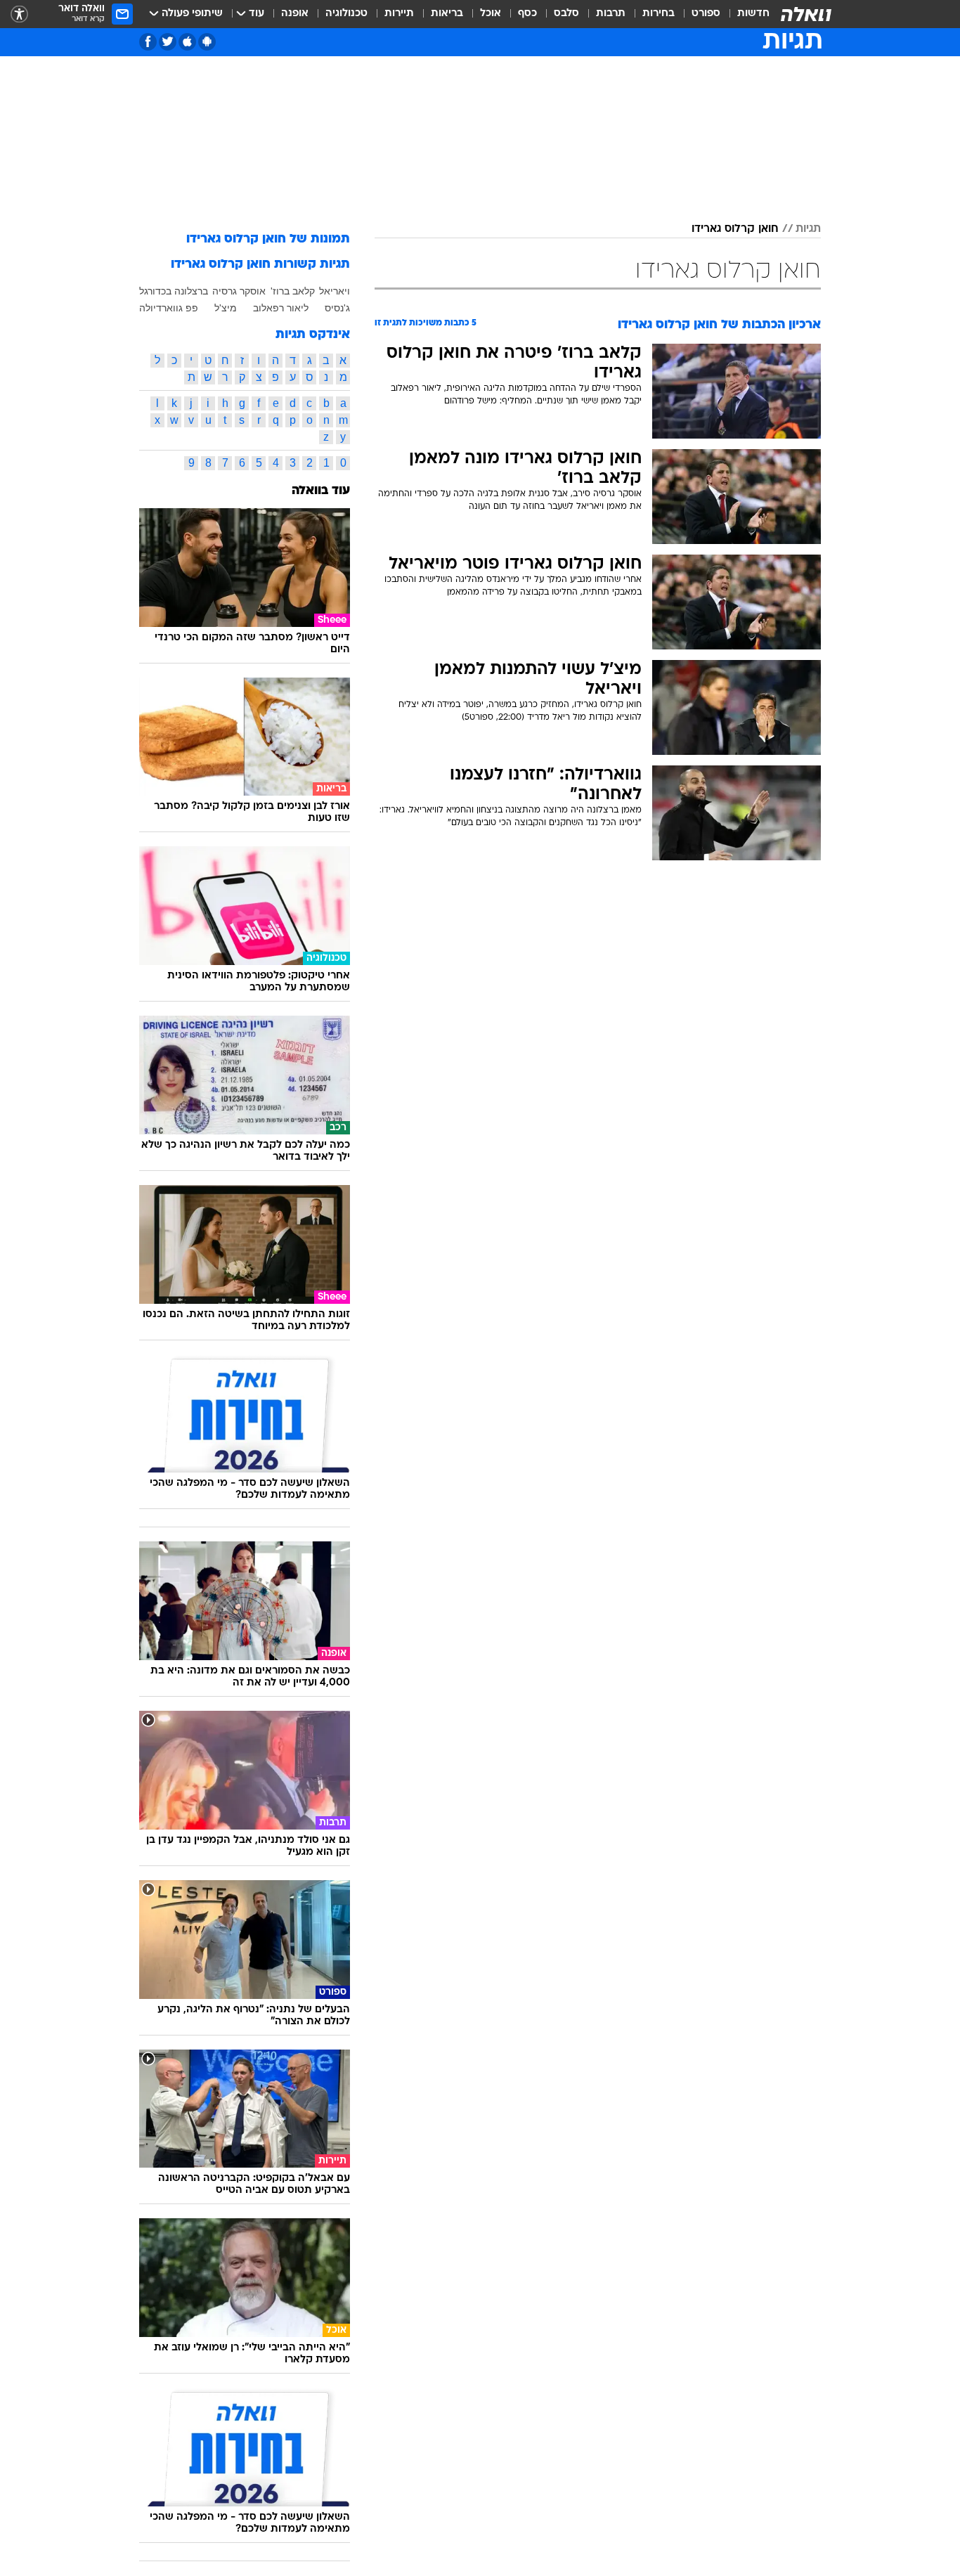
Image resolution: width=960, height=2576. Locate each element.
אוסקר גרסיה (239, 291)
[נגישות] (19, 14)
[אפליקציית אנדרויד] (207, 42)
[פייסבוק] (148, 42)
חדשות (753, 14)
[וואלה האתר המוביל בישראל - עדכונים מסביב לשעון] (806, 14)
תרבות (611, 14)
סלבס (566, 14)
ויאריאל (335, 291)
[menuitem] (745, 14)
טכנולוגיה (346, 14)
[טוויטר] (168, 42)
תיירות (399, 14)
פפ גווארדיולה (169, 308)
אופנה (295, 14)
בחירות (659, 14)
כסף (527, 14)
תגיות (808, 229)
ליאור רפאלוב (281, 308)
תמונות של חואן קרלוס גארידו (268, 239)
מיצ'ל (226, 308)
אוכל (491, 14)
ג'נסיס (337, 308)
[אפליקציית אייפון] (187, 42)
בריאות (447, 14)
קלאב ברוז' (293, 291)
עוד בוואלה (321, 491)
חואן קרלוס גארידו (735, 229)
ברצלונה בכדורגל (174, 291)
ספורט (706, 14)
